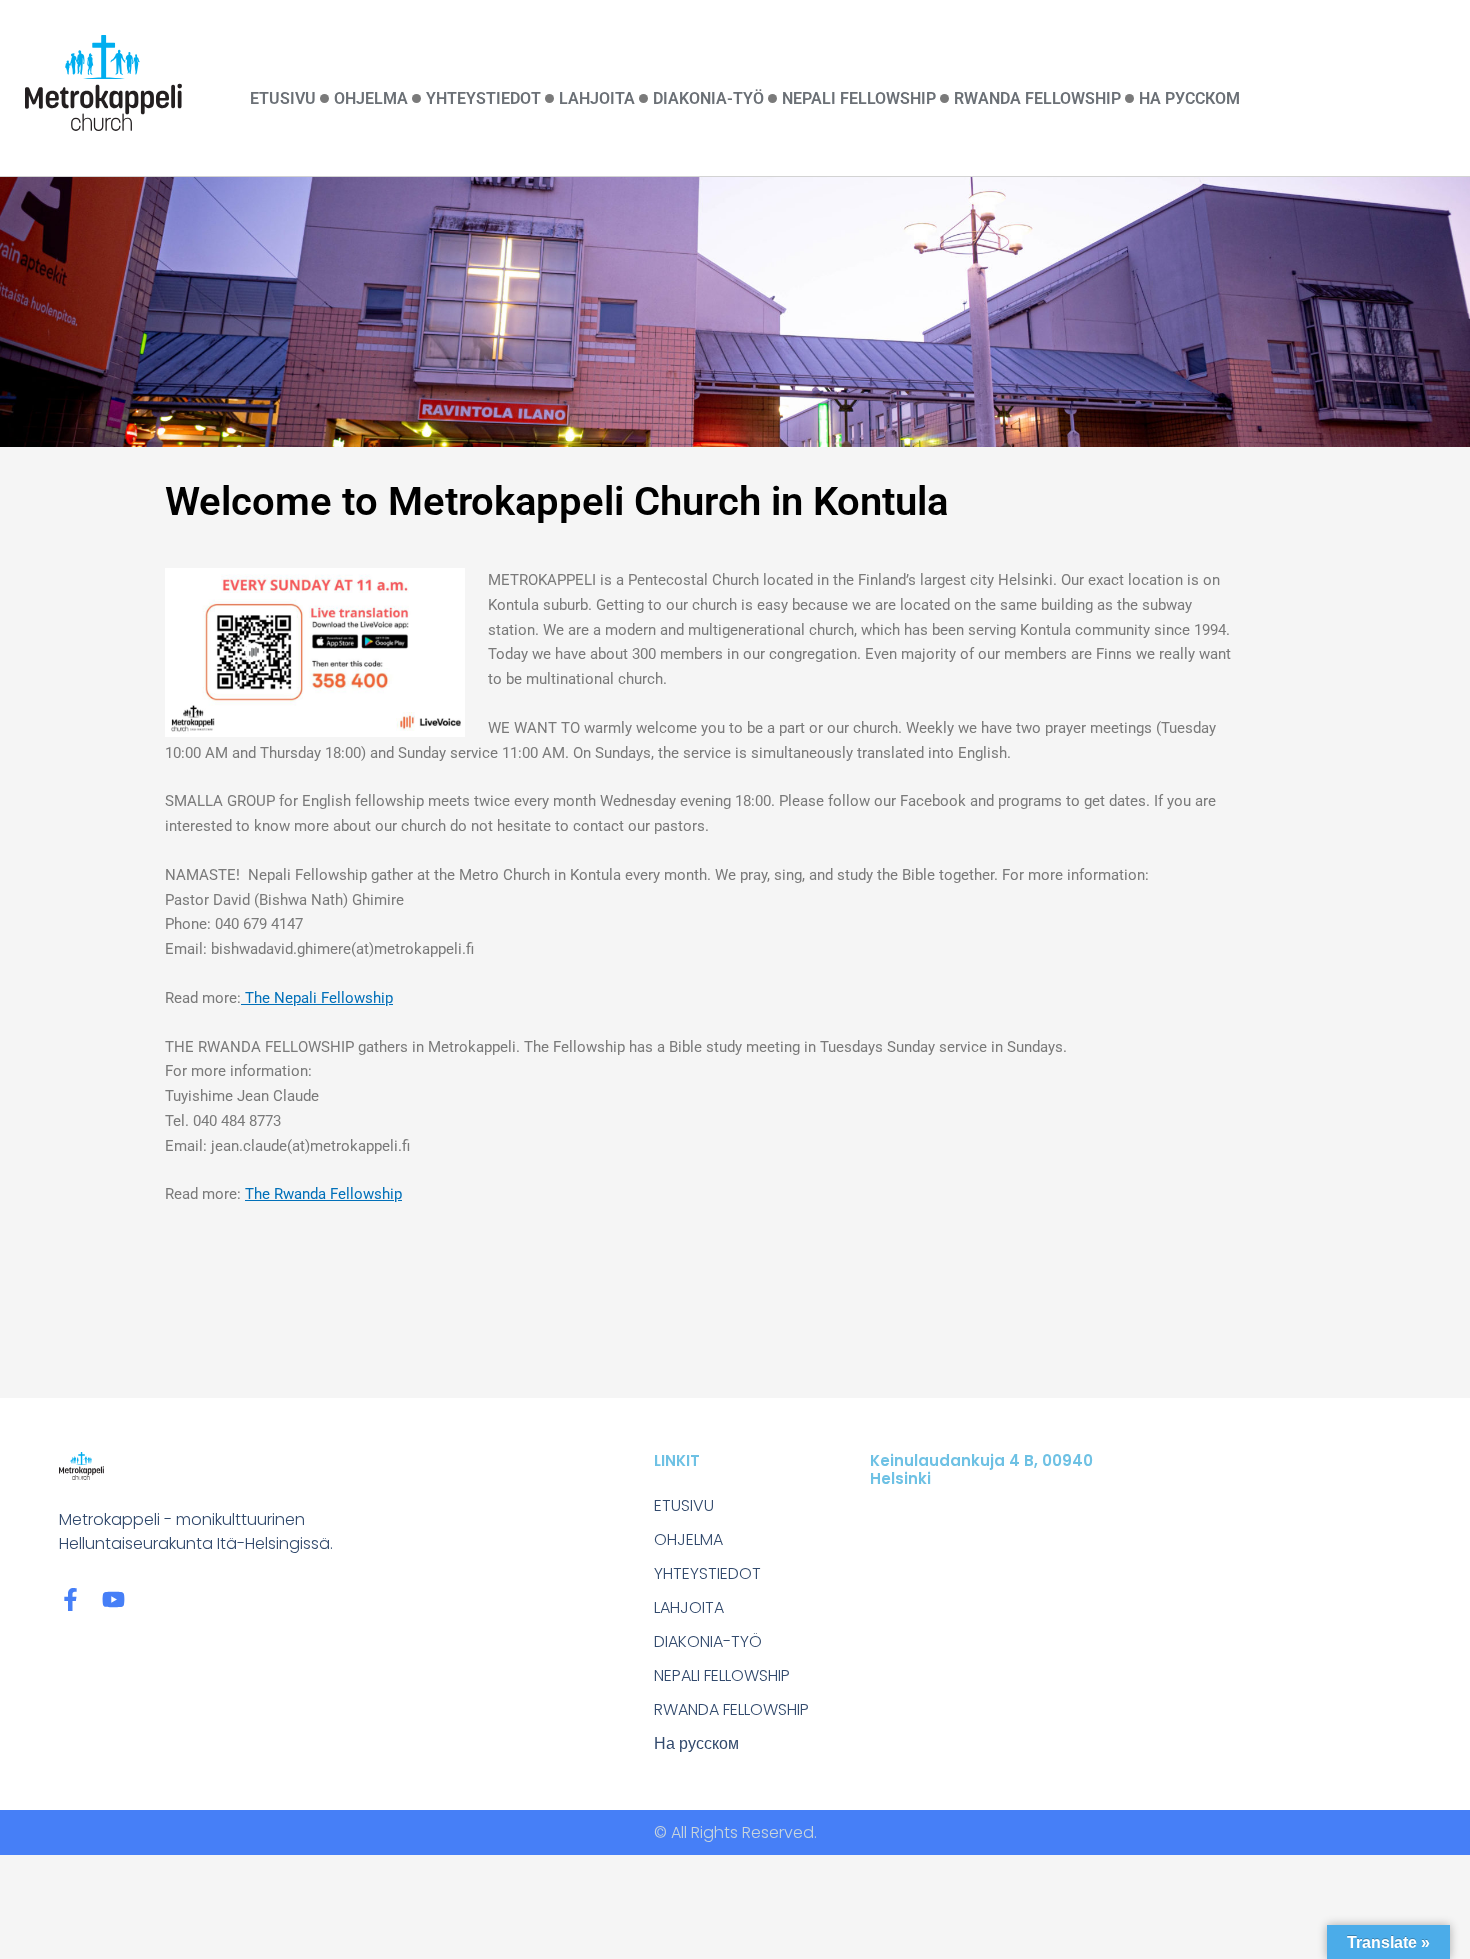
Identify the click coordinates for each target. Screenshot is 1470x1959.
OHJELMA (371, 98)
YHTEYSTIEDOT (483, 98)
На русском (1189, 98)
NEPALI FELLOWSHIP (859, 98)
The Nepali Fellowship (317, 998)
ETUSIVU (283, 98)
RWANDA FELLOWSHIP (1037, 98)
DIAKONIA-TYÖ (708, 98)
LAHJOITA (597, 98)
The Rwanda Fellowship (323, 1194)
